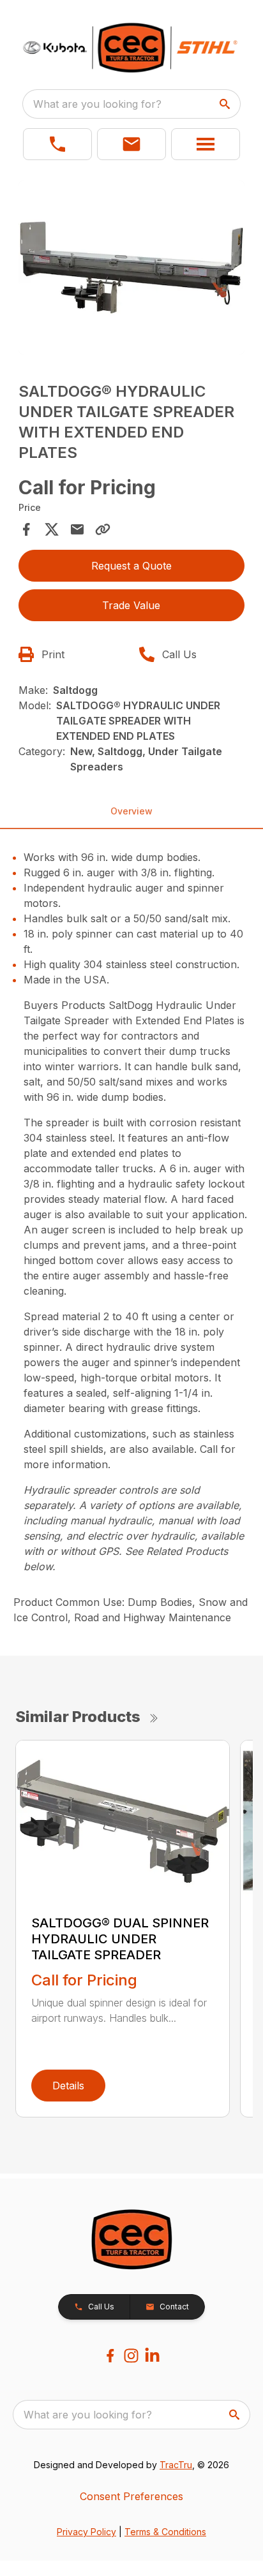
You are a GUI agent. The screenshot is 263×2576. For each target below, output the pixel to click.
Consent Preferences (131, 2496)
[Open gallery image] (132, 268)
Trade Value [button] (131, 605)
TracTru (176, 2465)
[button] (57, 144)
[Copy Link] (103, 529)
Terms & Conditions (165, 2532)
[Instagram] (131, 2356)
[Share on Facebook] (26, 529)
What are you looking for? (97, 104)
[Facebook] (110, 2356)
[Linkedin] (152, 2356)
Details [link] (68, 2086)
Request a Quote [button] (131, 566)
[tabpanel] (132, 269)
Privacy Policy (86, 2532)
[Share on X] (52, 529)
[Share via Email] (77, 529)
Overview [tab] (131, 811)
